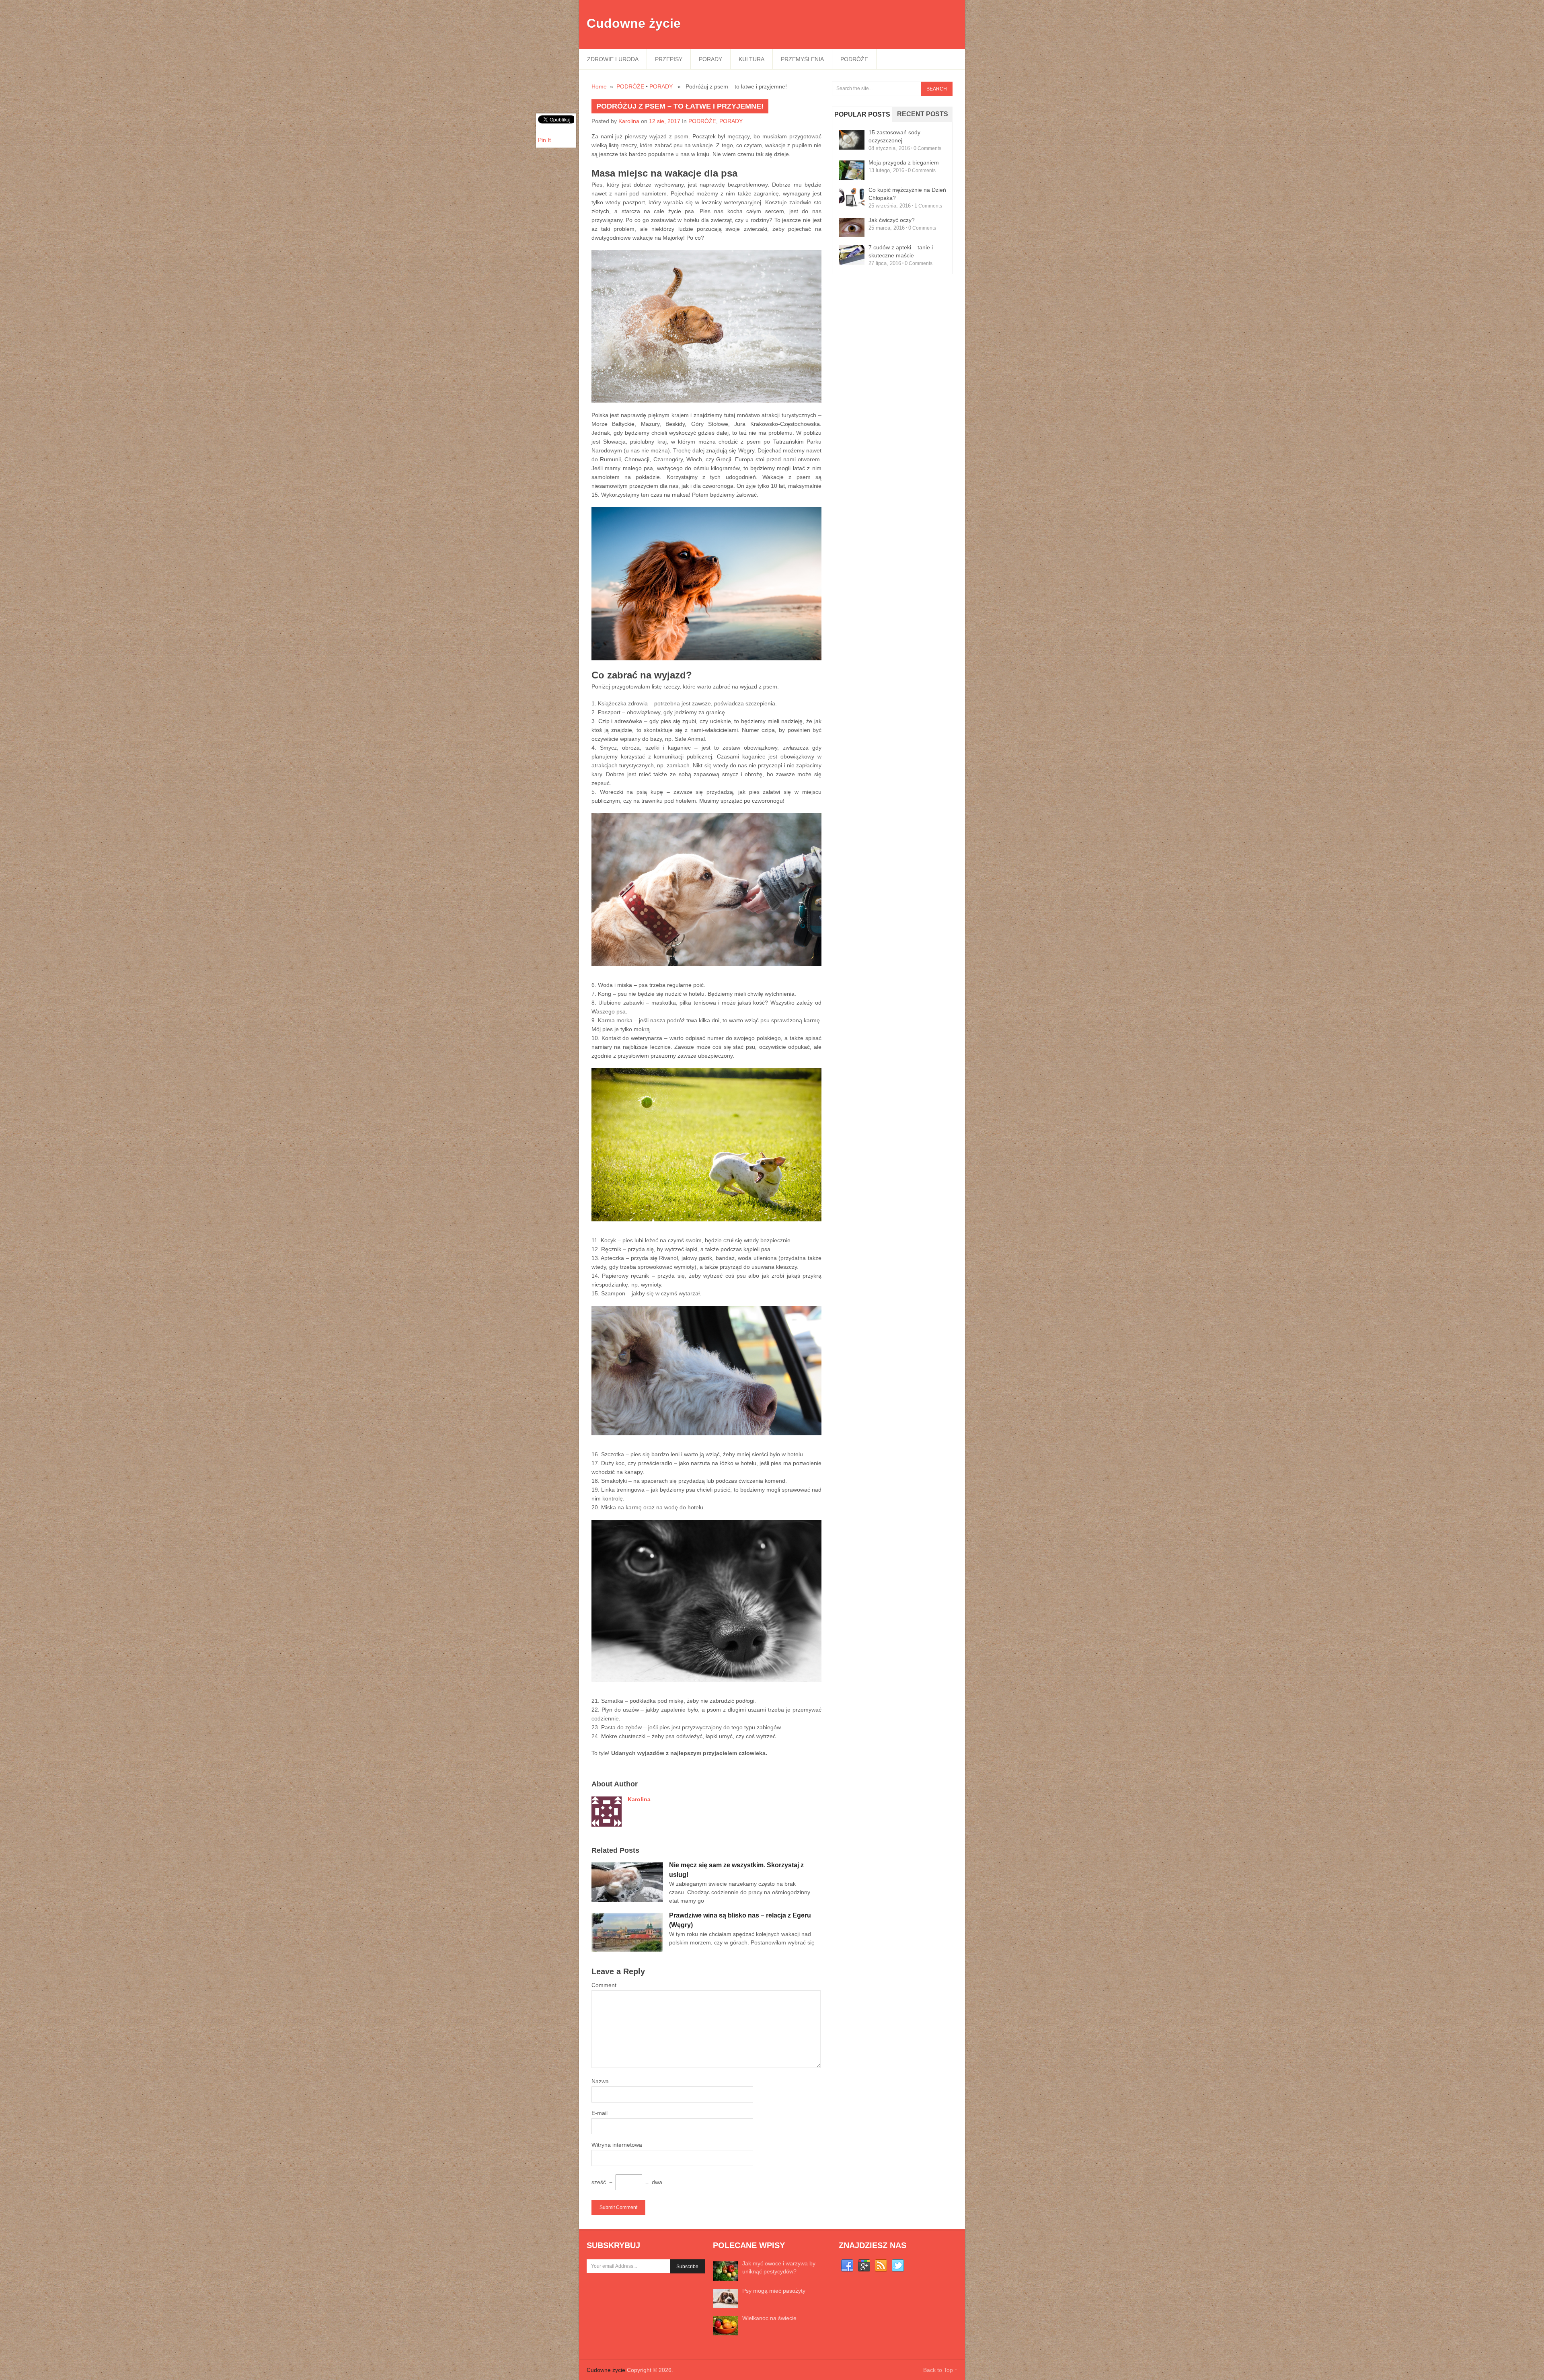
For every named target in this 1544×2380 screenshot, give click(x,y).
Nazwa (600, 2081)
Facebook (847, 2266)
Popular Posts (862, 114)
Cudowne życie (634, 23)
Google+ (864, 2266)
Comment (604, 1985)
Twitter (898, 2266)
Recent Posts (923, 114)
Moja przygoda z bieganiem (904, 162)
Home (599, 86)
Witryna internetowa (617, 2145)
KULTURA (751, 59)
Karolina (629, 121)
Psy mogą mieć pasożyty (774, 2291)
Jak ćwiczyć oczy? (892, 220)
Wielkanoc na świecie (769, 2318)
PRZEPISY (669, 59)
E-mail (600, 2113)
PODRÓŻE (854, 59)
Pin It (544, 140)
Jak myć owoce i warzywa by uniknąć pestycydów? (779, 2267)
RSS (881, 2266)
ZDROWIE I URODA (613, 59)
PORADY (710, 59)
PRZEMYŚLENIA (802, 59)
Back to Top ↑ (940, 2370)
